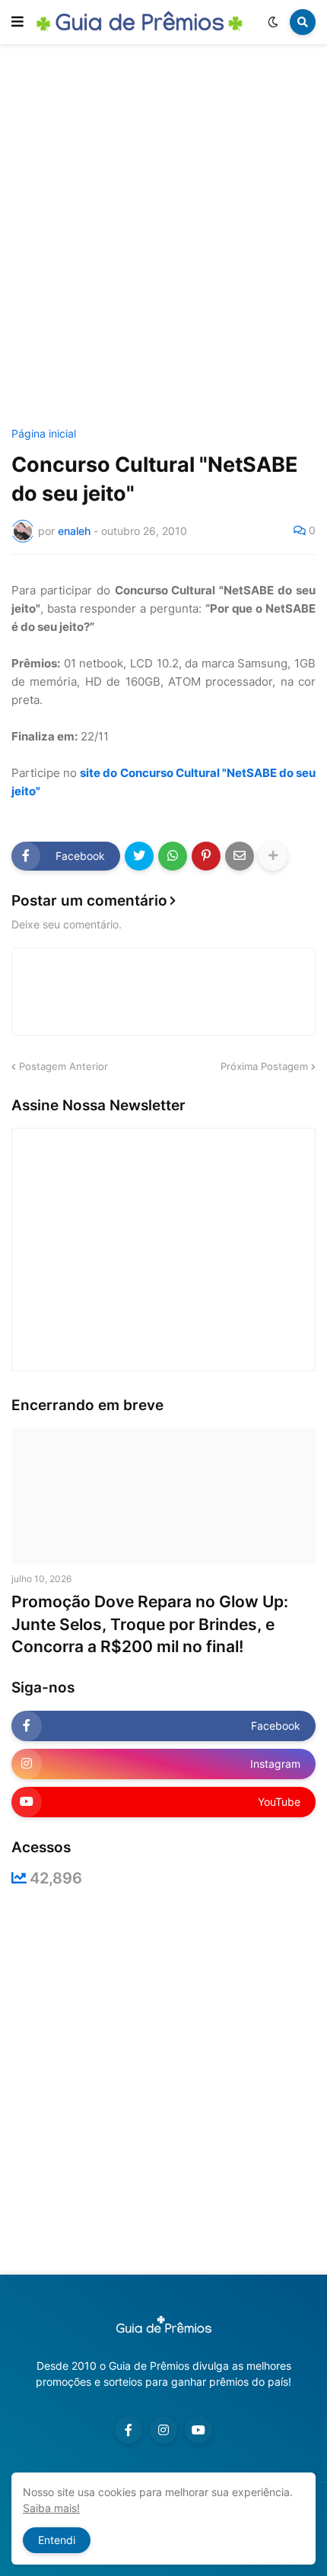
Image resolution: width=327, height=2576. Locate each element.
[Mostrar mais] (273, 856)
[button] (17, 22)
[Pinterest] (206, 856)
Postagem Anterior (63, 1066)
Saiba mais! (51, 2508)
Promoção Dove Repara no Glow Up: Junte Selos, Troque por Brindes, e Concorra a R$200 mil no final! (150, 1624)
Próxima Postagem (264, 1066)
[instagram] (163, 2430)
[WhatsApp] (173, 856)
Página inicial (44, 434)
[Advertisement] (163, 238)
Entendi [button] (57, 2540)
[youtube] (198, 2430)
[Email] (240, 856)
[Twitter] (139, 856)
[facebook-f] (129, 2430)
